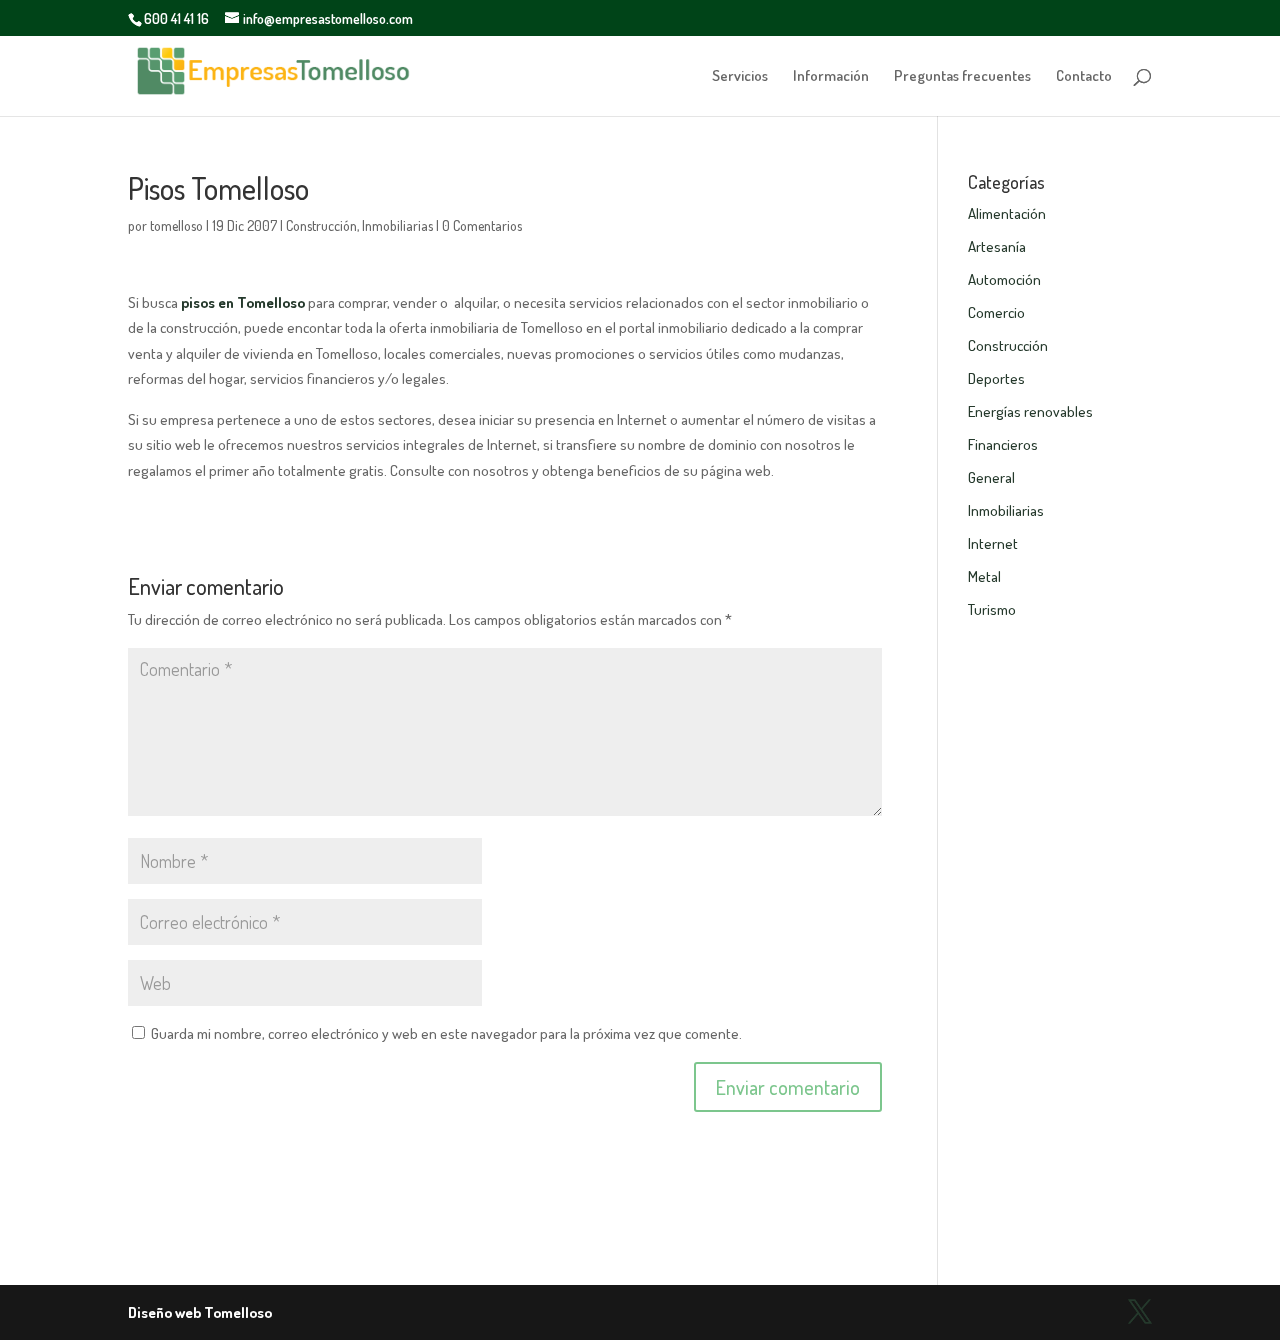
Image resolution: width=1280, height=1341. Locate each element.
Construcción (321, 225)
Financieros (1003, 444)
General (991, 477)
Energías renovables (1030, 411)
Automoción (1004, 279)
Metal (984, 576)
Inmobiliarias (397, 225)
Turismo (992, 609)
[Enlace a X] (1140, 1313)
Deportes (996, 378)
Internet (993, 543)
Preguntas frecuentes (962, 77)
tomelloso (176, 225)
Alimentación (1007, 213)
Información (831, 77)
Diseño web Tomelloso (200, 1312)
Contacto (1084, 77)
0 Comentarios (482, 225)
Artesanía (997, 246)
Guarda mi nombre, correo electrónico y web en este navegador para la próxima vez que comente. (446, 1033)
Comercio (996, 312)
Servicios (740, 77)
